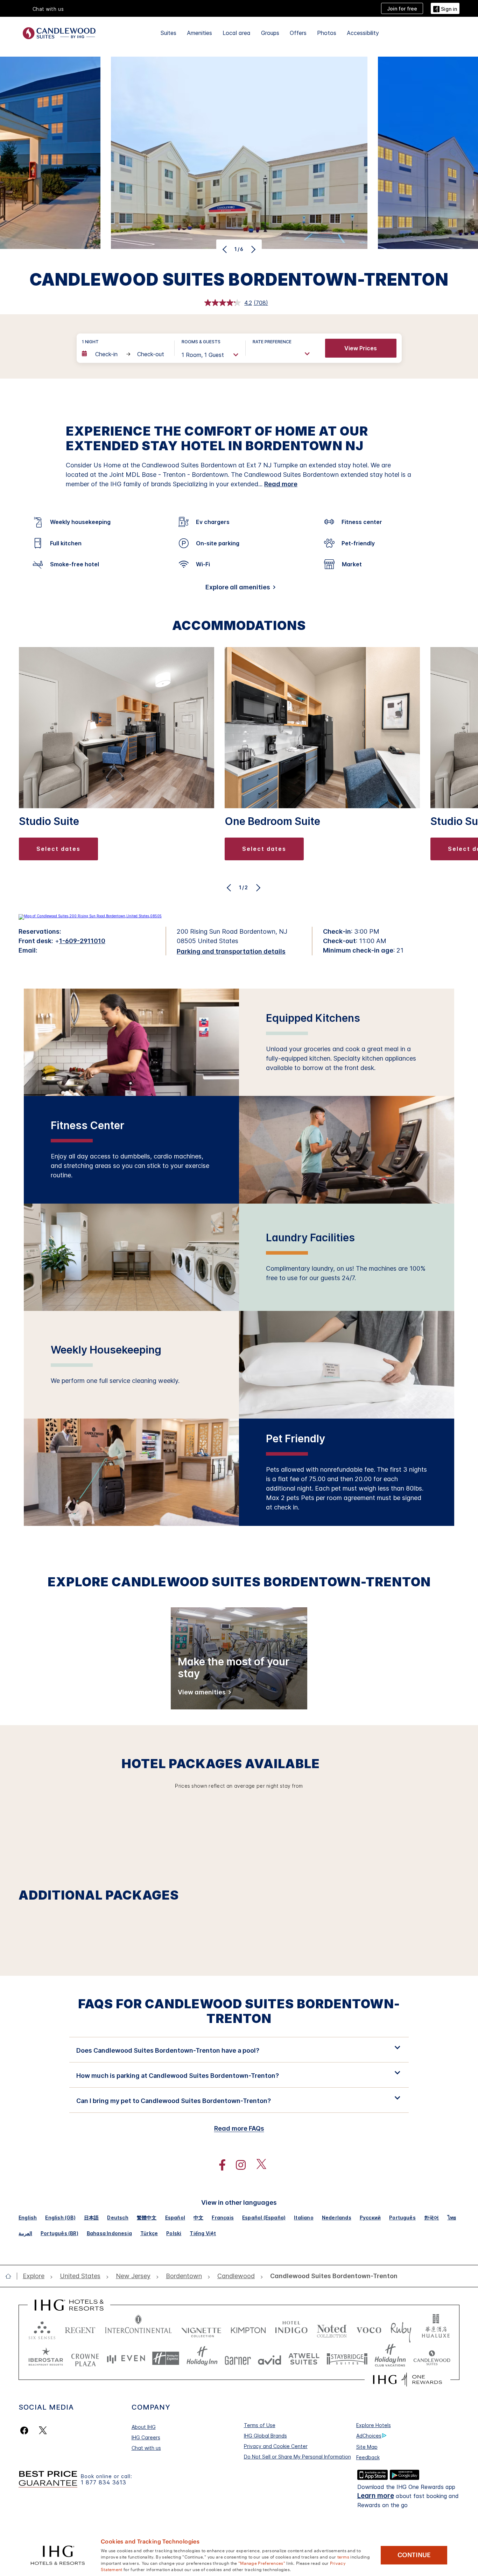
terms (343, 2556)
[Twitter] (43, 2430)
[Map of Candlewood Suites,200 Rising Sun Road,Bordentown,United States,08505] (90, 916)
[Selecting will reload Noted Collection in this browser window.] (332, 2329)
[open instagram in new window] (237, 2165)
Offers (298, 33)
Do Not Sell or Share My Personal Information (297, 2457)
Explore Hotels (374, 2425)
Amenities (199, 33)
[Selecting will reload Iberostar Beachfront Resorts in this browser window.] (46, 2358)
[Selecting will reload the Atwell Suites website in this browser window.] (304, 2358)
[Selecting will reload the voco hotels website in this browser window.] (369, 2329)
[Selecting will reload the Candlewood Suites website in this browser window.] (432, 2358)
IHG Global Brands (265, 2436)
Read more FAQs (239, 2128)
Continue (414, 2555)
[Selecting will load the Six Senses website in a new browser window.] (42, 2329)
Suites (168, 33)
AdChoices (369, 2436)
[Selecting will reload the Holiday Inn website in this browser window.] (202, 2358)
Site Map (367, 2447)
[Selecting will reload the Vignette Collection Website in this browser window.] (201, 2329)
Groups (270, 33)
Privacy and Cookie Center (276, 2446)
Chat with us (146, 2448)
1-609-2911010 (82, 941)
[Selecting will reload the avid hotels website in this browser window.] (270, 2358)
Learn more (376, 2496)
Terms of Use (260, 2425)
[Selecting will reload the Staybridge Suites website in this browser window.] (347, 2358)
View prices (361, 348)
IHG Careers (146, 2437)
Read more (281, 484)
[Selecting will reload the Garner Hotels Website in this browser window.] (238, 2358)
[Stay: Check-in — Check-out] (125, 354)
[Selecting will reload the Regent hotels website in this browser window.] (80, 2329)
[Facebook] (26, 2430)
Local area (237, 33)
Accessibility (363, 33)
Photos (327, 33)
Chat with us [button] (48, 9)
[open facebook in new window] (219, 2165)
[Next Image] (252, 249)
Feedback (368, 2457)
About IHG (144, 2427)
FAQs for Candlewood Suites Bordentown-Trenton (239, 2011)
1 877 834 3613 (104, 2482)
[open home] (11, 2276)
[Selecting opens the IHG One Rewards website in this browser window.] (407, 2380)
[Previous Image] (226, 249)
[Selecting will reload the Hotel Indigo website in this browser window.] (291, 2329)
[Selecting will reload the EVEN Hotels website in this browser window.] (126, 2358)
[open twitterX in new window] (258, 2165)
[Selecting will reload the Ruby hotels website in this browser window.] (401, 2329)
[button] (445, 8)
